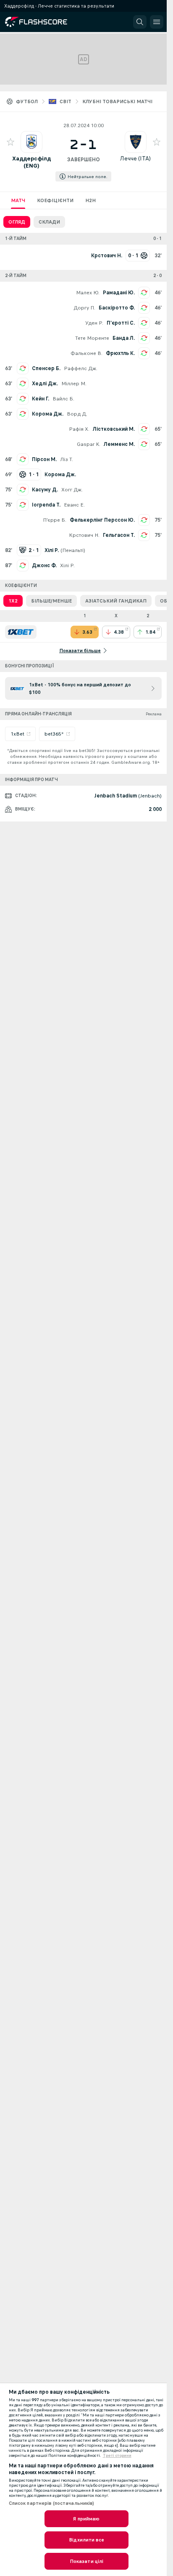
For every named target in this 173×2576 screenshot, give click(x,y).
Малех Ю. (88, 293)
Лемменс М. (119, 444)
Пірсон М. (44, 459)
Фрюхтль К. (120, 353)
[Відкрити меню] (157, 22)
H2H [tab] (90, 200)
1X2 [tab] (13, 601)
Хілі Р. (67, 565)
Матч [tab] (18, 200)
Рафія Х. (79, 429)
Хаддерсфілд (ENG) (31, 162)
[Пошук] (140, 22)
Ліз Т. (67, 459)
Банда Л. (124, 338)
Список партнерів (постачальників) (52, 2503)
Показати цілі (87, 2561)
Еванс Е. (74, 505)
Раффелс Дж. (81, 368)
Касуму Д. (45, 490)
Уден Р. (94, 323)
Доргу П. (84, 308)
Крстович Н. (84, 535)
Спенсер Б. (46, 368)
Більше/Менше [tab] (51, 601)
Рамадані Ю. (119, 293)
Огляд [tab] (17, 222)
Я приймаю (86, 2519)
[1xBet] (21, 632)
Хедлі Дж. (45, 384)
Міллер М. (74, 384)
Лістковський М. (114, 429)
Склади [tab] (49, 222)
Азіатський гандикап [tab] (116, 601)
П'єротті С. (121, 323)
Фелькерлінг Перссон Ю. (102, 520)
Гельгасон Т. (119, 535)
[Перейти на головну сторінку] (43, 22)
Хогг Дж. (72, 490)
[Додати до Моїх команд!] (10, 142)
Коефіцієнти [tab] (55, 200)
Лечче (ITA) (135, 159)
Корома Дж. (48, 414)
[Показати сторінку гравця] (31, 142)
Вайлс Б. (63, 399)
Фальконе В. (86, 353)
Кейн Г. (41, 399)
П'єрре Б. (55, 520)
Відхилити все (86, 2540)
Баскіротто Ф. (117, 308)
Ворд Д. (77, 414)
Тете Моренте (92, 338)
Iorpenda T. (46, 505)
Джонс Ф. (44, 565)
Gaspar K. (89, 444)
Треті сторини (117, 2456)
